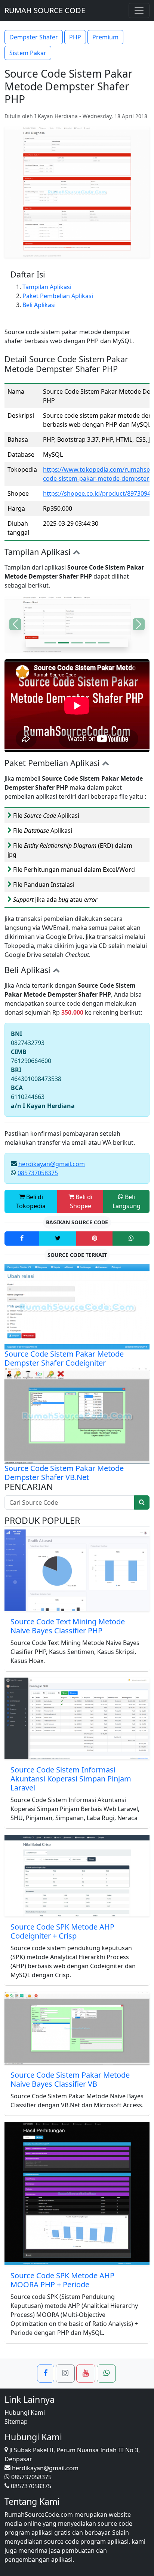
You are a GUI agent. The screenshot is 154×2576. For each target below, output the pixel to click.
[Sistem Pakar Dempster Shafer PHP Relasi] (90, 643)
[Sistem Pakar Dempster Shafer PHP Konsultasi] (64, 643)
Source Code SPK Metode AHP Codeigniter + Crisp (62, 1931)
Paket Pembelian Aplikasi (58, 296)
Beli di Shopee (81, 1201)
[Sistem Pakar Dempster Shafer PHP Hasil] (77, 643)
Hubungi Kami (25, 2413)
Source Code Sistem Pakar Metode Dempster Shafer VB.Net (64, 1473)
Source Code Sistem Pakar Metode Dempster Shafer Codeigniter (64, 1358)
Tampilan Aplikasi (47, 287)
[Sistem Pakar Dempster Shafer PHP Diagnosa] (104, 643)
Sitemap (16, 2422)
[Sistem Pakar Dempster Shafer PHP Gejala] (50, 643)
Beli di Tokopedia (31, 1201)
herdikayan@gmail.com (52, 1164)
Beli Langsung (127, 1201)
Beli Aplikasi (39, 305)
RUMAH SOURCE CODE (45, 10)
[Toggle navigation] (139, 10)
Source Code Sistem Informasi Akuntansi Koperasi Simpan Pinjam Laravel (71, 1779)
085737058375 (38, 1173)
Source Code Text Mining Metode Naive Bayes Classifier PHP (68, 1626)
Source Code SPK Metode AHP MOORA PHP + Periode (62, 2280)
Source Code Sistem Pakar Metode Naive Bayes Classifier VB (70, 2079)
